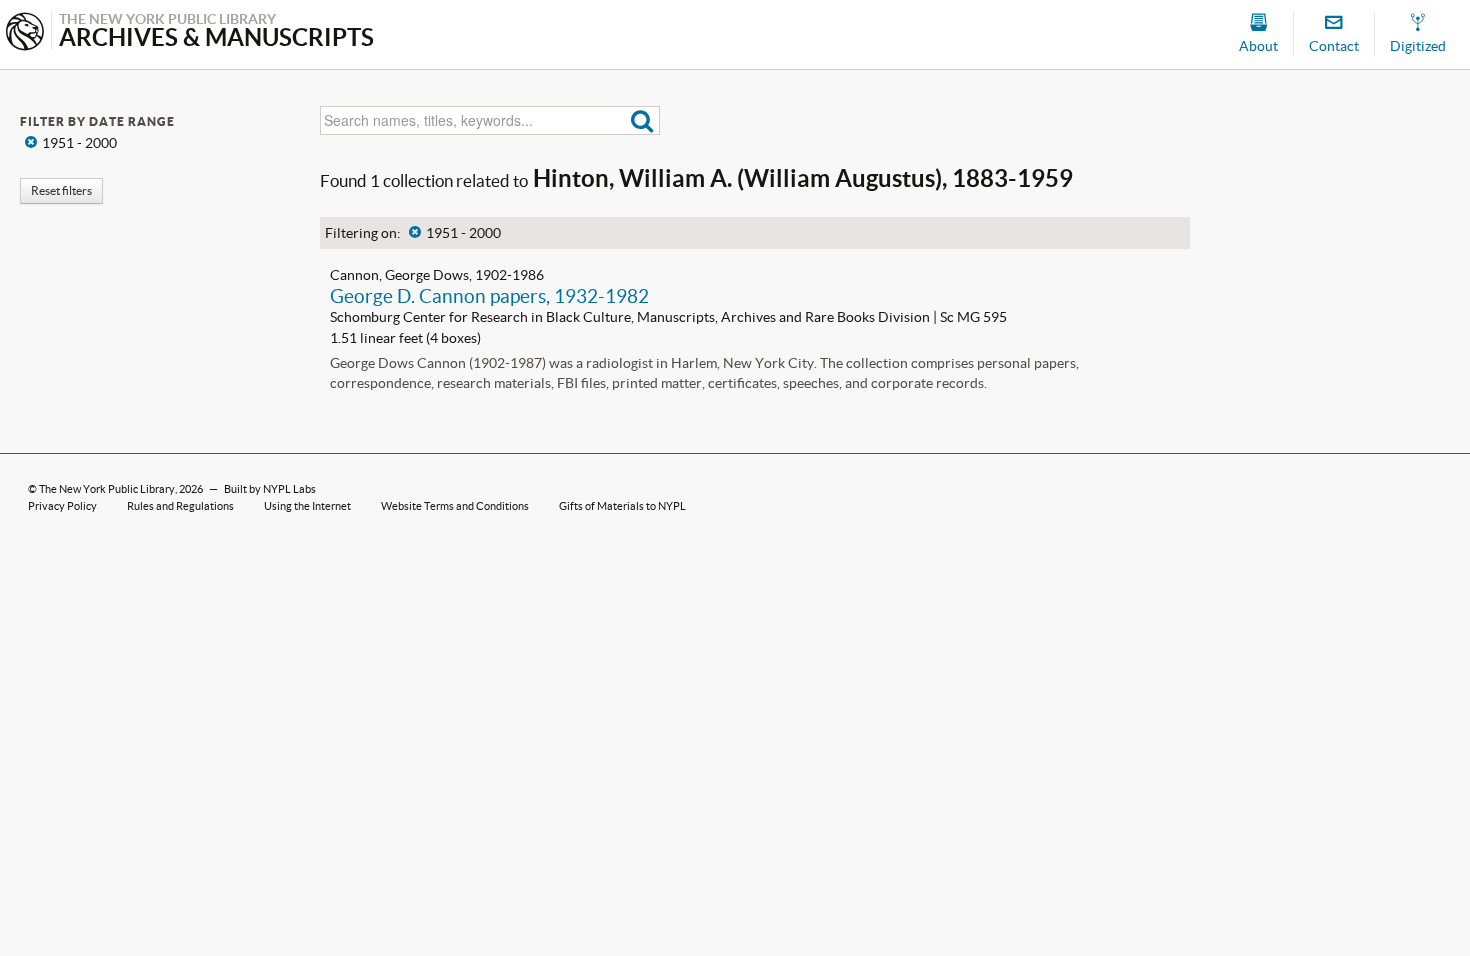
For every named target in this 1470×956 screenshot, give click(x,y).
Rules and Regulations (180, 506)
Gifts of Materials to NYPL (622, 506)
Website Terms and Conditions (455, 506)
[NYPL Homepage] (25, 33)
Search (642, 120)
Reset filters (61, 190)
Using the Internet (307, 506)
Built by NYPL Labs (270, 489)
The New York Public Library (107, 489)
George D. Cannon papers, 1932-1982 (489, 296)
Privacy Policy (62, 506)
